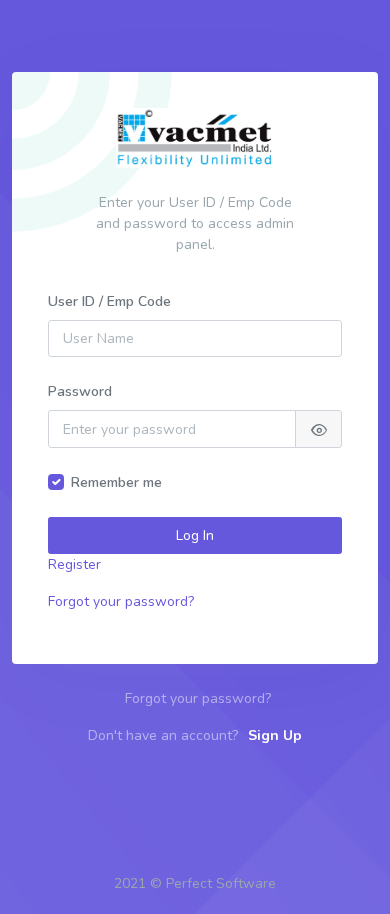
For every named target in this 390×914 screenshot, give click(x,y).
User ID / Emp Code (109, 301)
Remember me (116, 482)
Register (74, 564)
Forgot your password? (121, 601)
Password (80, 391)
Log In (195, 535)
